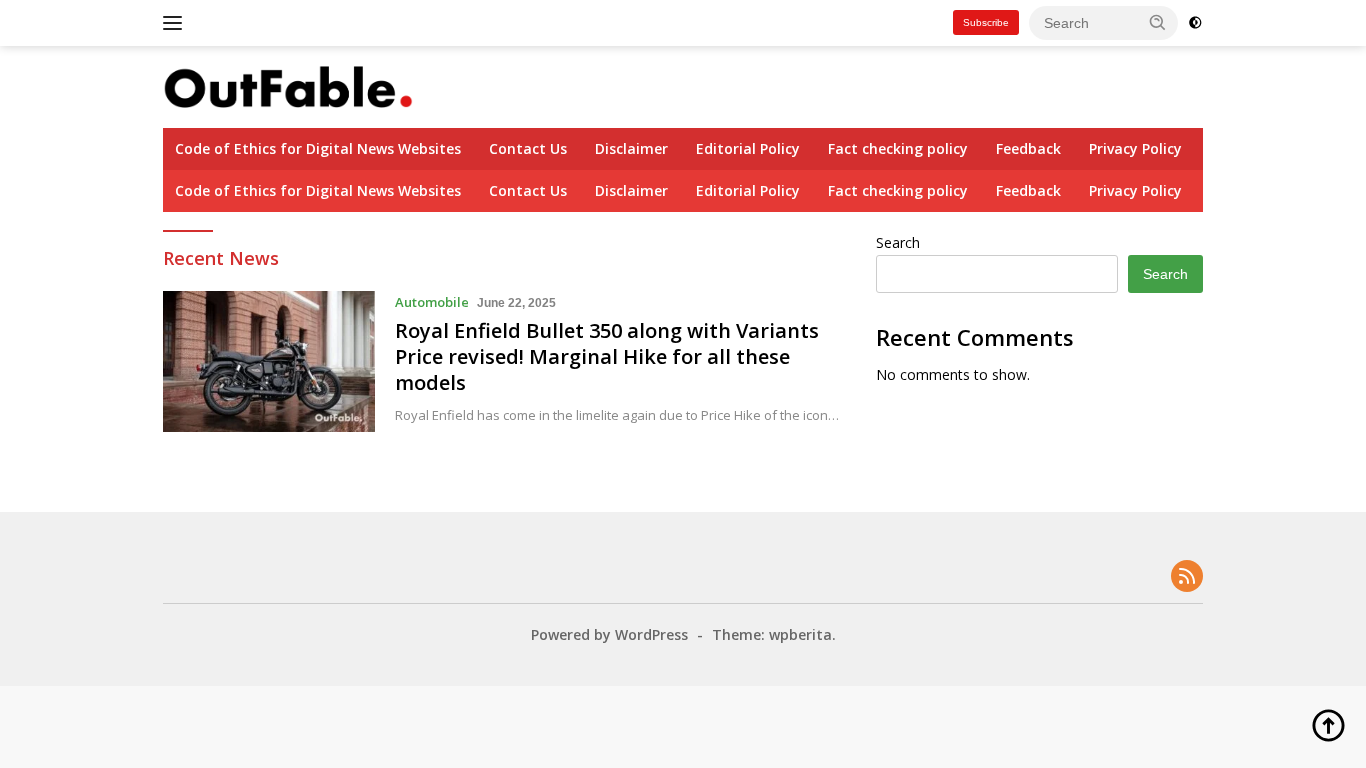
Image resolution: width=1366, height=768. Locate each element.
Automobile (432, 302)
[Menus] (176, 23)
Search (898, 242)
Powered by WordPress (609, 634)
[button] (1158, 22)
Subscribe (986, 22)
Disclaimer (631, 148)
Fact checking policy (898, 148)
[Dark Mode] (1195, 23)
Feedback (1028, 148)
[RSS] (1187, 577)
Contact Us (528, 148)
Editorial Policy (748, 148)
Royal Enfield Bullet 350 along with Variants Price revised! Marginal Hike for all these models (607, 356)
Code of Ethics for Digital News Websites (318, 148)
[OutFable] (288, 85)
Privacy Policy (1135, 148)
